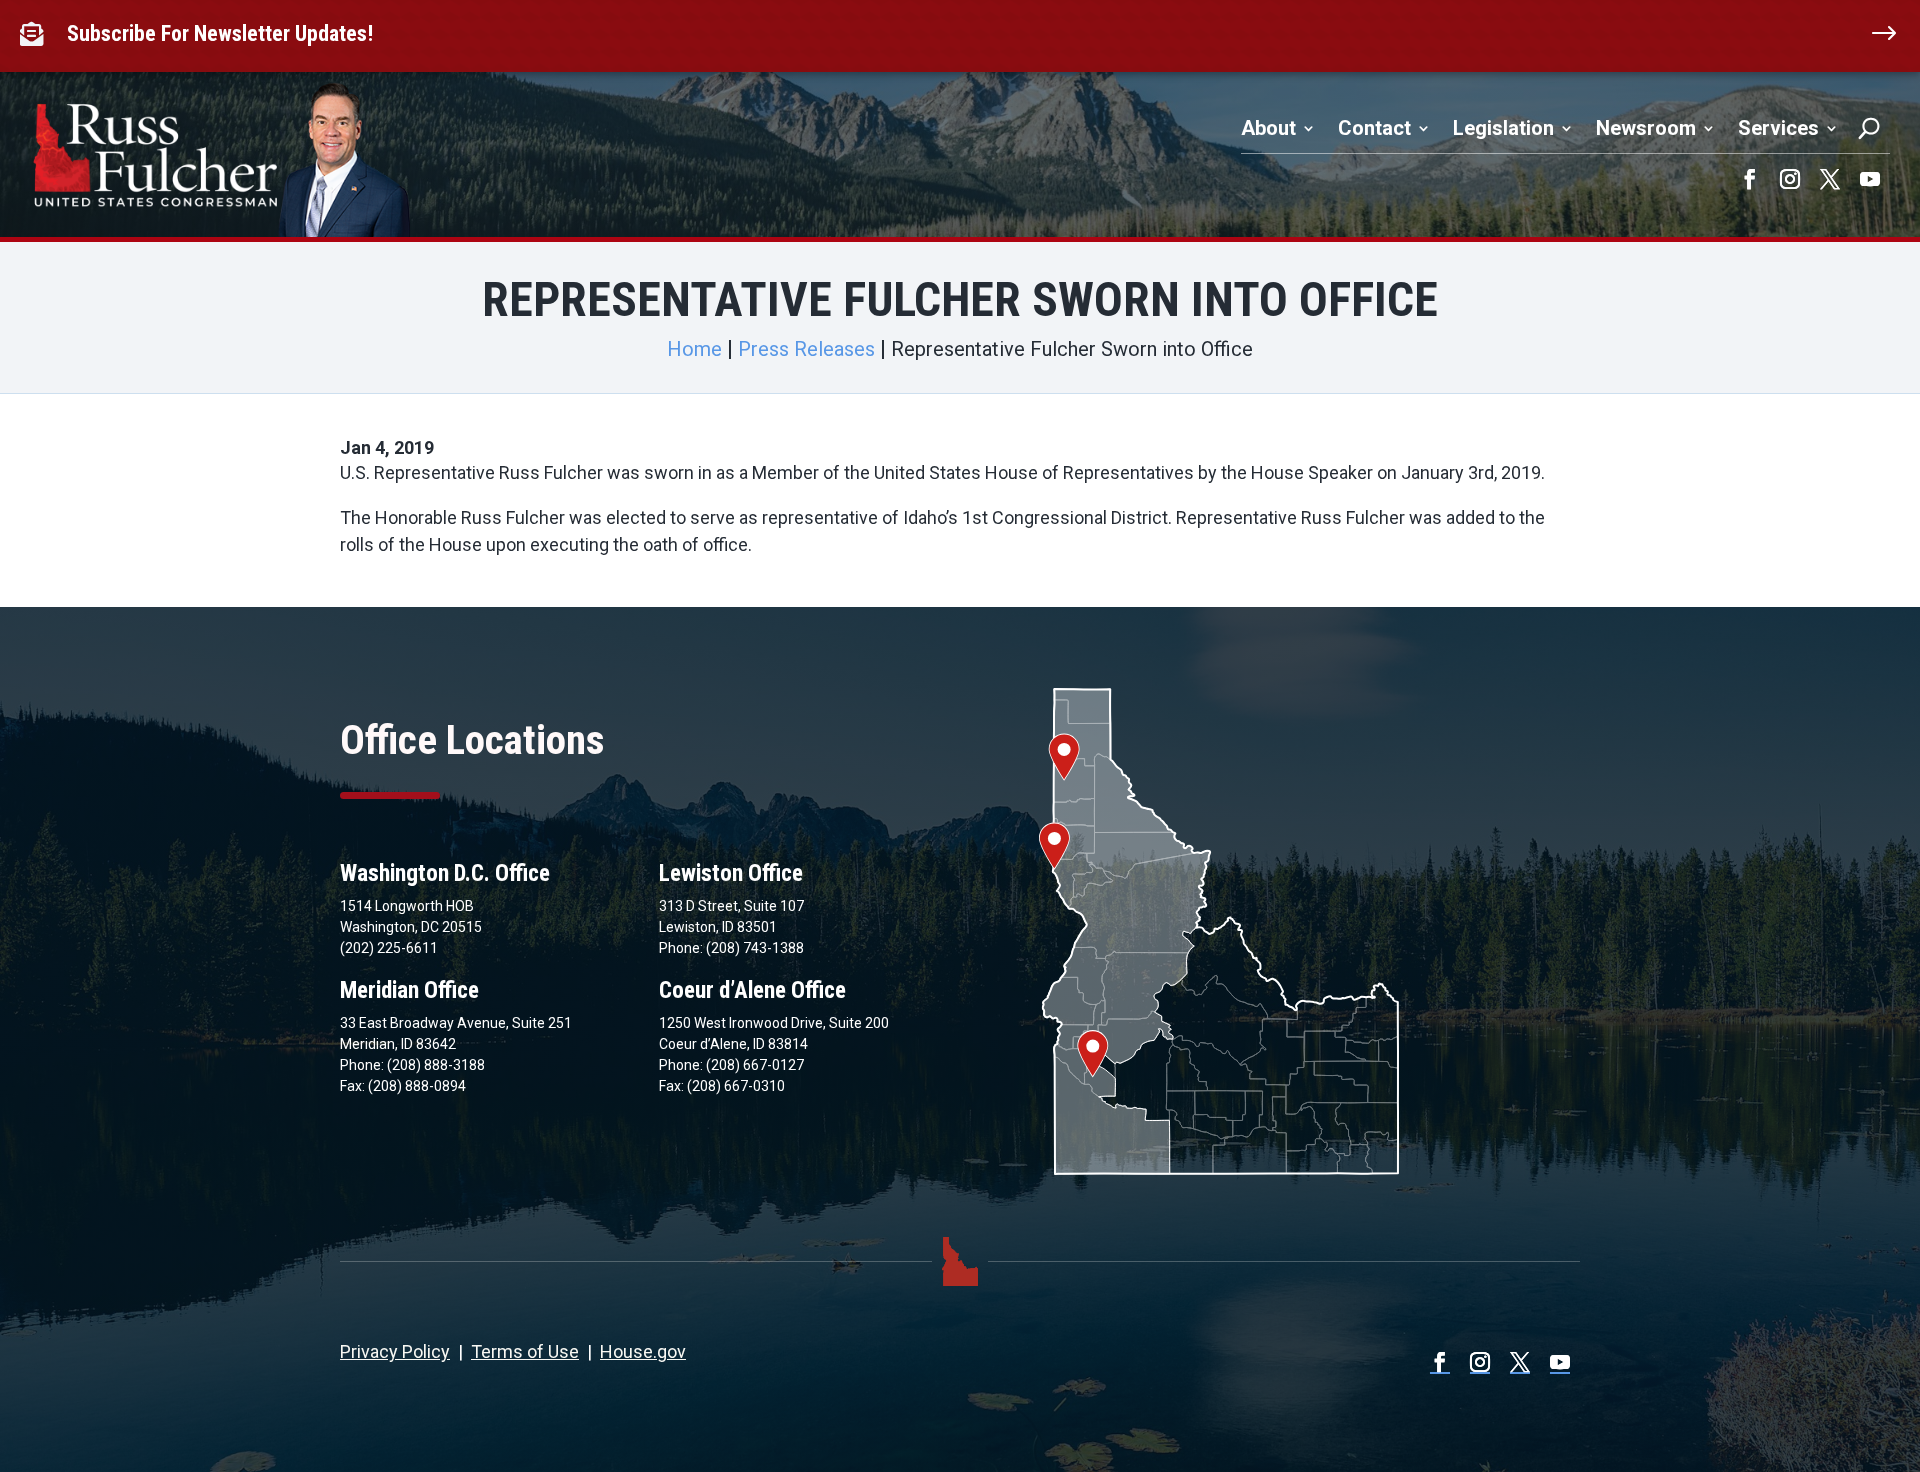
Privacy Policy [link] (395, 1351)
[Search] (1869, 128)
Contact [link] (1374, 128)
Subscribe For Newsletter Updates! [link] (220, 33)
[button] (1750, 179)
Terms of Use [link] (525, 1351)
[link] (36, 34)
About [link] (1268, 128)
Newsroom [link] (1646, 128)
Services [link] (1778, 128)
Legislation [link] (1503, 128)
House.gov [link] (643, 1351)
